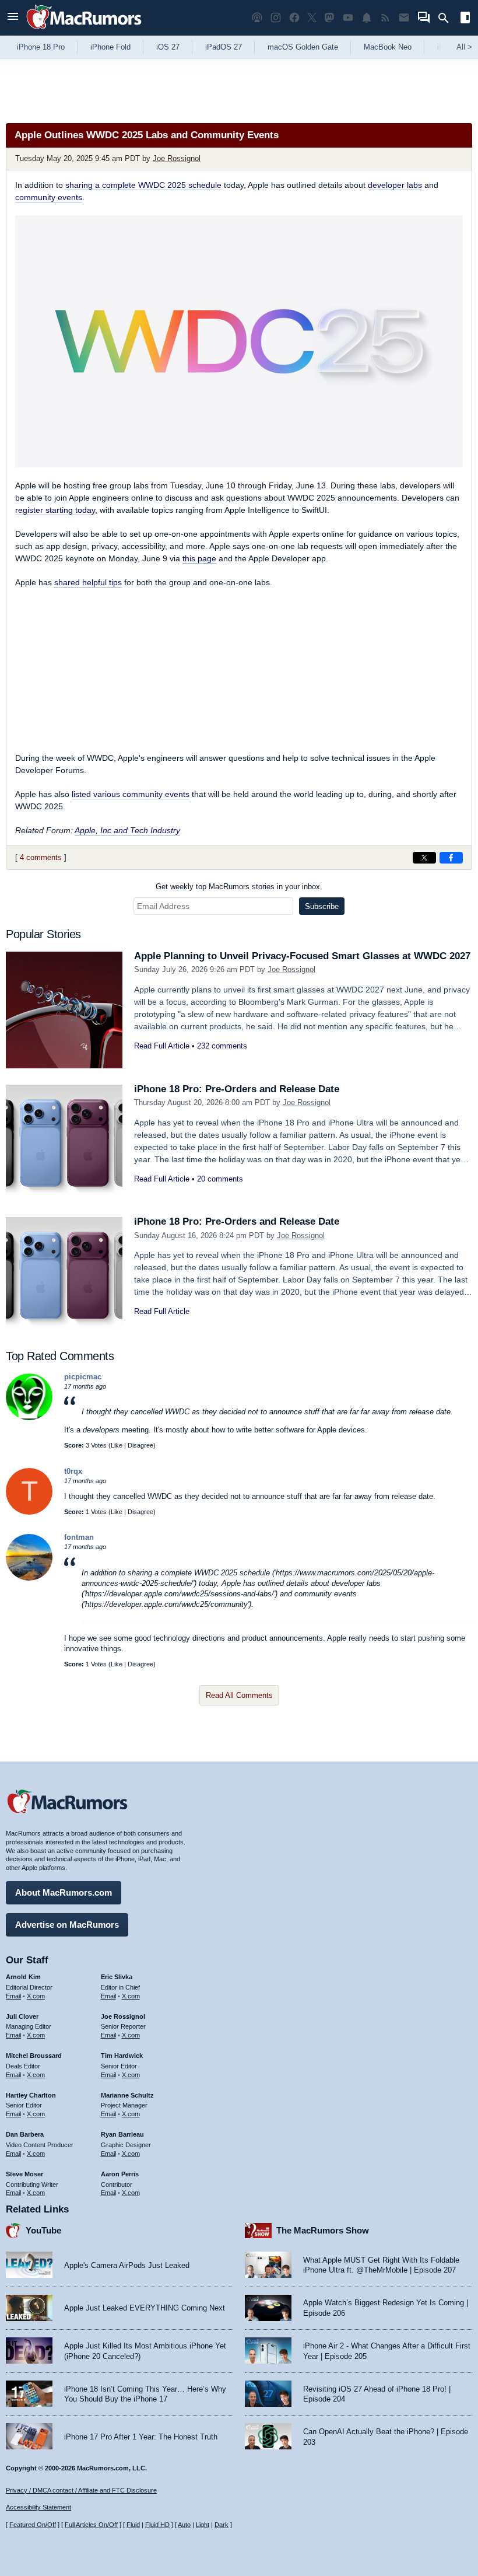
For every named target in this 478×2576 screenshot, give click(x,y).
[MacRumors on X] (312, 18)
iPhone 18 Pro (41, 47)
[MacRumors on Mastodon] (329, 18)
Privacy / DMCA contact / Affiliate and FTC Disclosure (81, 2490)
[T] (29, 1512)
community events (49, 197)
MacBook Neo (388, 47)
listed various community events (131, 794)
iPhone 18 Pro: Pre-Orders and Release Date (237, 1089)
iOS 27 (168, 47)
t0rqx (73, 1471)
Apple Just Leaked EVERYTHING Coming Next (145, 2308)
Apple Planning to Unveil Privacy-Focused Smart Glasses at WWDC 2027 (302, 956)
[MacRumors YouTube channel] (348, 18)
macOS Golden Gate (303, 47)
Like (117, 1445)
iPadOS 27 (224, 47)
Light (203, 2525)
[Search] (447, 18)
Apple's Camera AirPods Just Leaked (127, 2265)
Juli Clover (22, 2016)
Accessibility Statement (38, 2507)
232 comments (222, 1046)
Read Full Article (162, 1046)
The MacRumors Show (323, 2230)
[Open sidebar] (465, 19)
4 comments (41, 857)
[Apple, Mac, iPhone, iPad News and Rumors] (84, 31)
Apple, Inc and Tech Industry (127, 830)
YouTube (43, 2230)
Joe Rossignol (177, 158)
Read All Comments (239, 1695)
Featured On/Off (33, 2525)
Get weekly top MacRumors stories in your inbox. (239, 887)
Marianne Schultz (127, 2095)
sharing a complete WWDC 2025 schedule (143, 185)
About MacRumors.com (64, 1892)
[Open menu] (13, 18)
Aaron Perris (120, 2174)
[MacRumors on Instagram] (276, 18)
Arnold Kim (23, 1977)
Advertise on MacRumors (67, 1925)
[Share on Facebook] (451, 858)
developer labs (395, 185)
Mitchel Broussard (34, 2056)
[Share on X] (424, 858)
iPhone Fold (110, 47)
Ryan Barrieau (122, 2134)
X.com (36, 1996)
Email (13, 1996)
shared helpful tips (88, 582)
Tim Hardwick (122, 2056)
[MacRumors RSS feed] (385, 18)
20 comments (220, 1179)
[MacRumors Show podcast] (257, 18)
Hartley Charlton (31, 2095)
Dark (222, 2525)
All (464, 47)
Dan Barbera (25, 2134)
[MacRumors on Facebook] (294, 18)
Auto (184, 2525)
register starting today (55, 510)
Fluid (133, 2525)
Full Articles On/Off (91, 2525)
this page (199, 558)
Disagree (140, 1445)
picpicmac (83, 1377)
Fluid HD (157, 2525)
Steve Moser (24, 2174)
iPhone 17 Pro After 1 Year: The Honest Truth (141, 2437)
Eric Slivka (117, 1977)
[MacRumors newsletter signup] (404, 18)
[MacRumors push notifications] (367, 18)
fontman (79, 1537)
